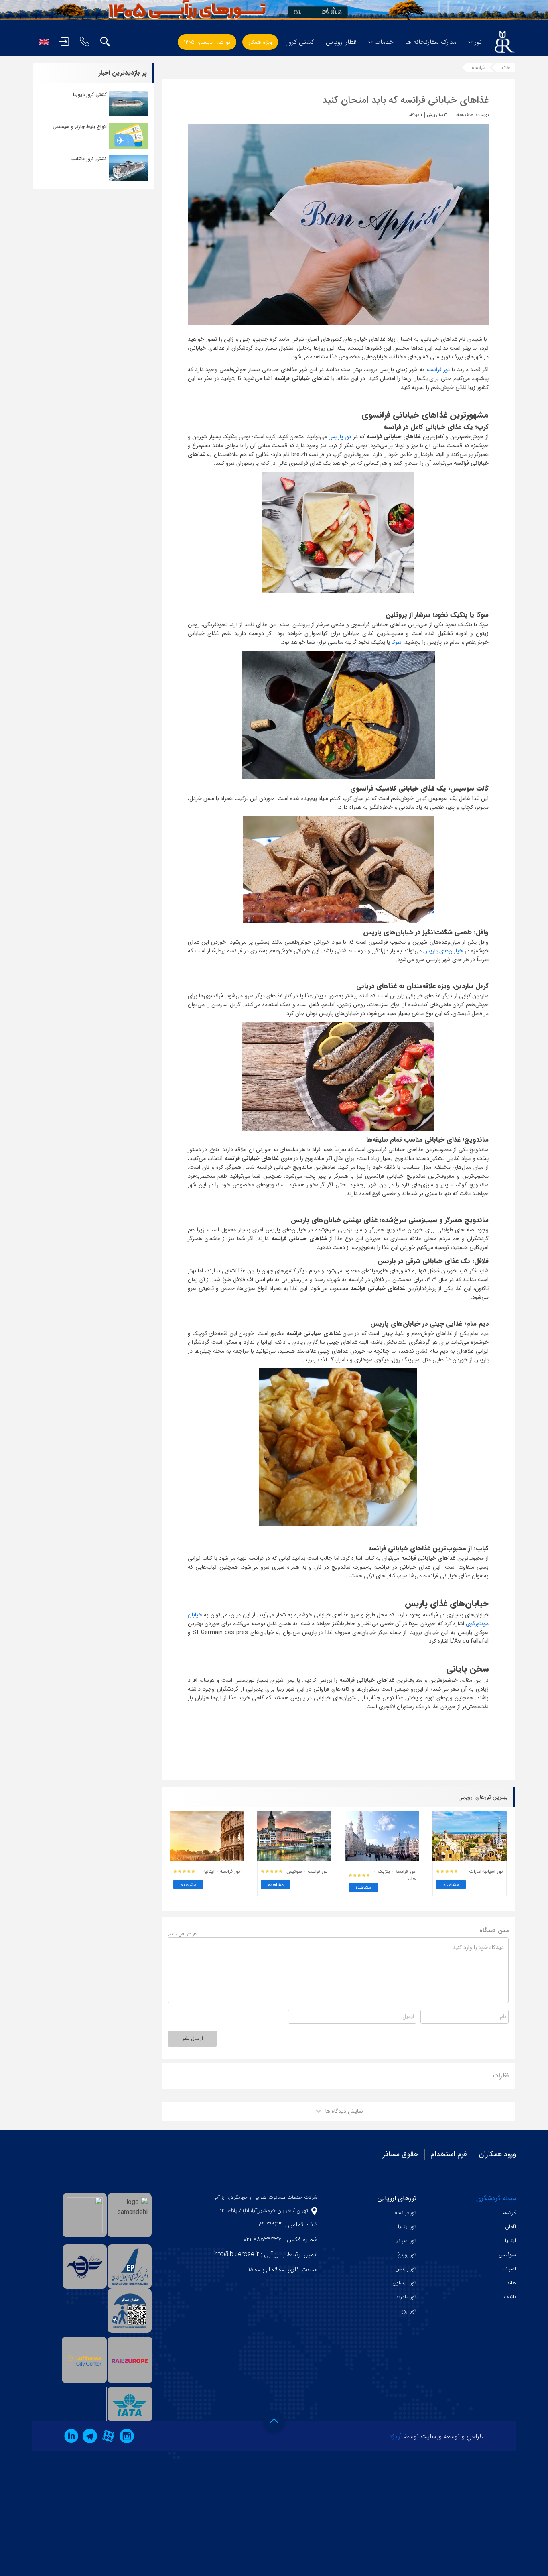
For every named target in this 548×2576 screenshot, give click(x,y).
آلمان (510, 2227)
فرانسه (478, 68)
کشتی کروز (300, 42)
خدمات (384, 42)
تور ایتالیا (407, 2227)
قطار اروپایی (341, 42)
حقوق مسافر (401, 2154)
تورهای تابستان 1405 (207, 42)
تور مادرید (406, 2297)
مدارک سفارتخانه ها (431, 42)
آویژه (396, 2436)
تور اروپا (408, 2311)
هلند (511, 2283)
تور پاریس (341, 437)
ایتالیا (510, 2241)
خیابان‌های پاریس (443, 951)
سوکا (396, 642)
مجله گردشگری (496, 2198)
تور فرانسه (437, 370)
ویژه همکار (260, 42)
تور (478, 42)
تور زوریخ (407, 2255)
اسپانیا (509, 2269)
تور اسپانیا (406, 2241)
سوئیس (507, 2255)
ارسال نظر (193, 2038)
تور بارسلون (404, 2283)
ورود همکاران (497, 2154)
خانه (506, 68)
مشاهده (451, 1885)
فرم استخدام (449, 2154)
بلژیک (510, 2297)
